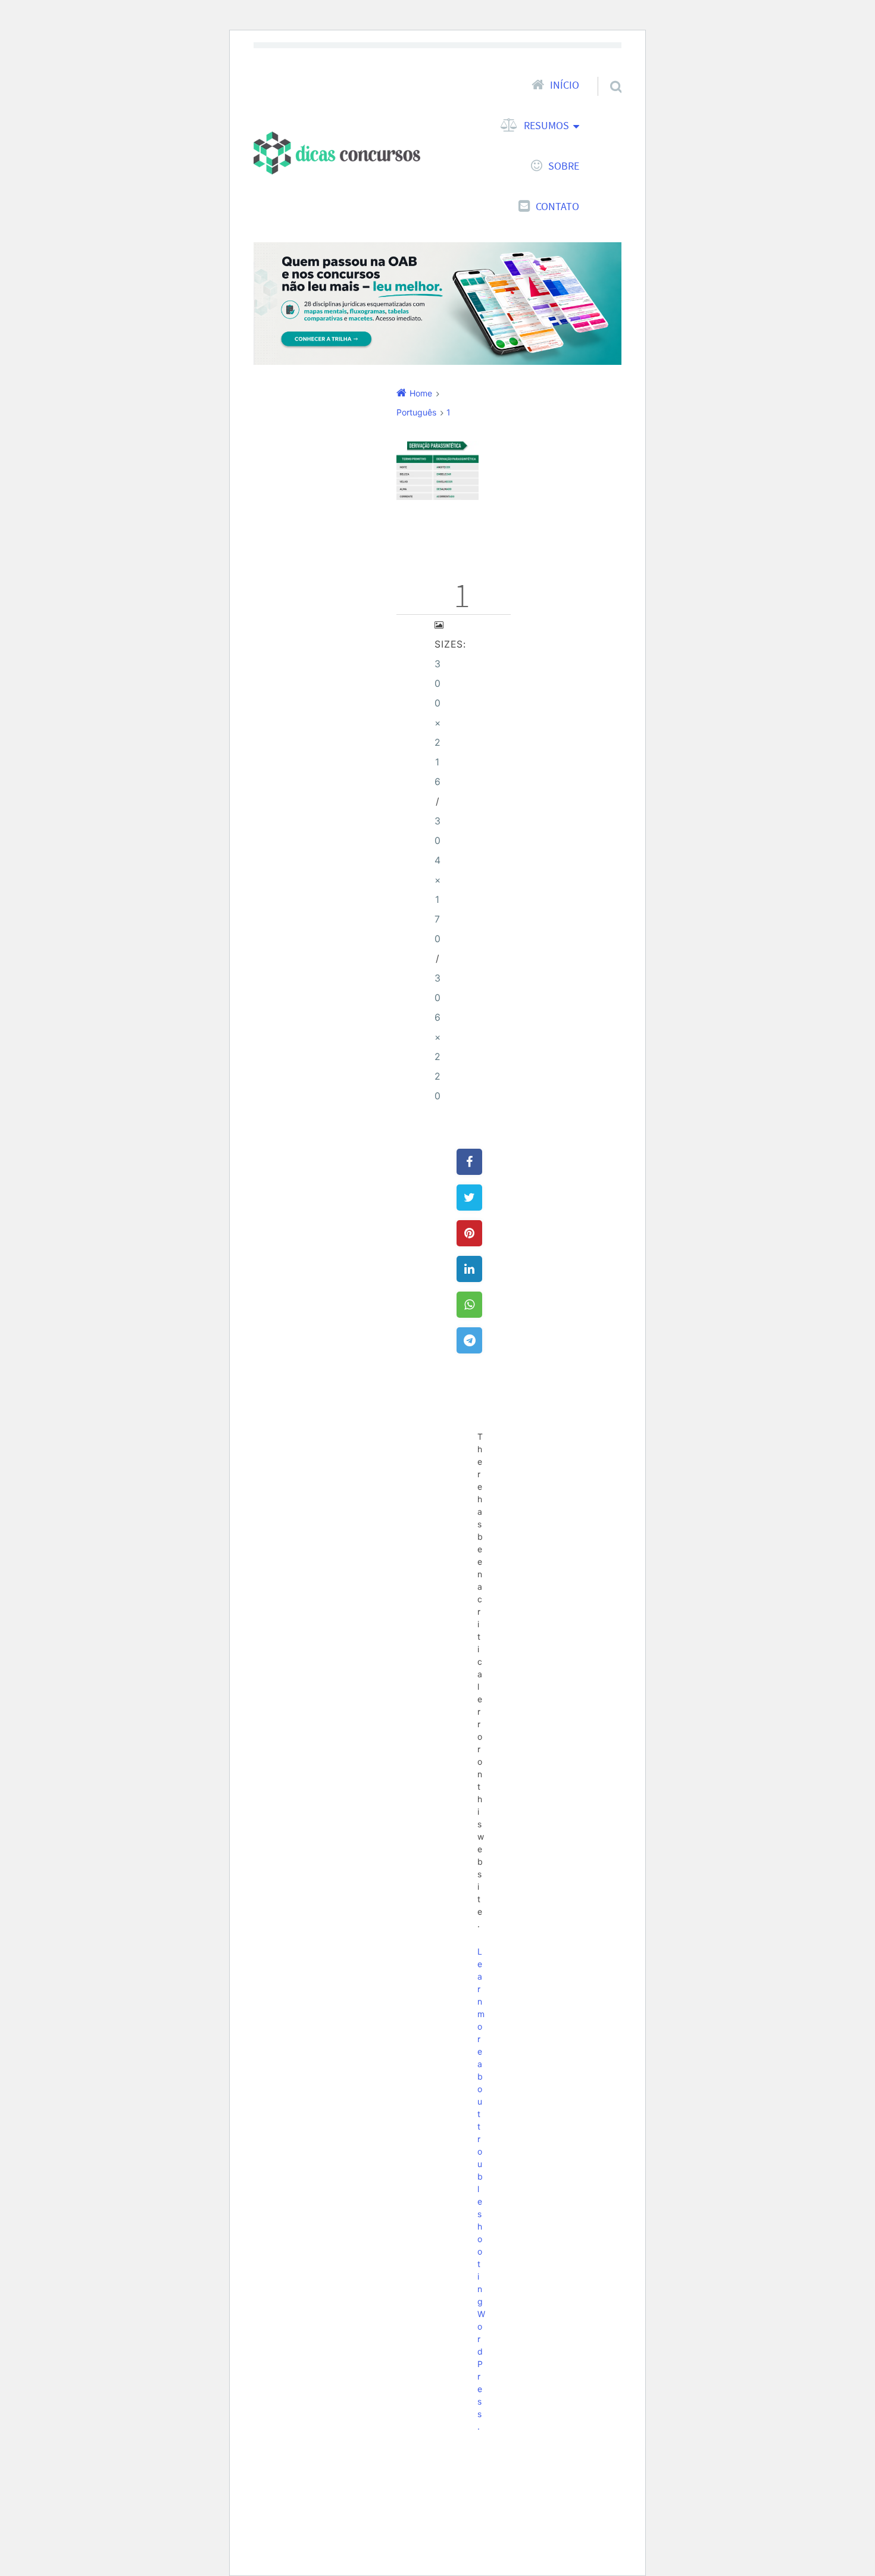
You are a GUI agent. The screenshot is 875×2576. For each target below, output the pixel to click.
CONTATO (557, 207)
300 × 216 (438, 723)
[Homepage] (337, 153)
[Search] (605, 71)
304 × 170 (438, 880)
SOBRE (564, 166)
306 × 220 (438, 1037)
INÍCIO (565, 85)
